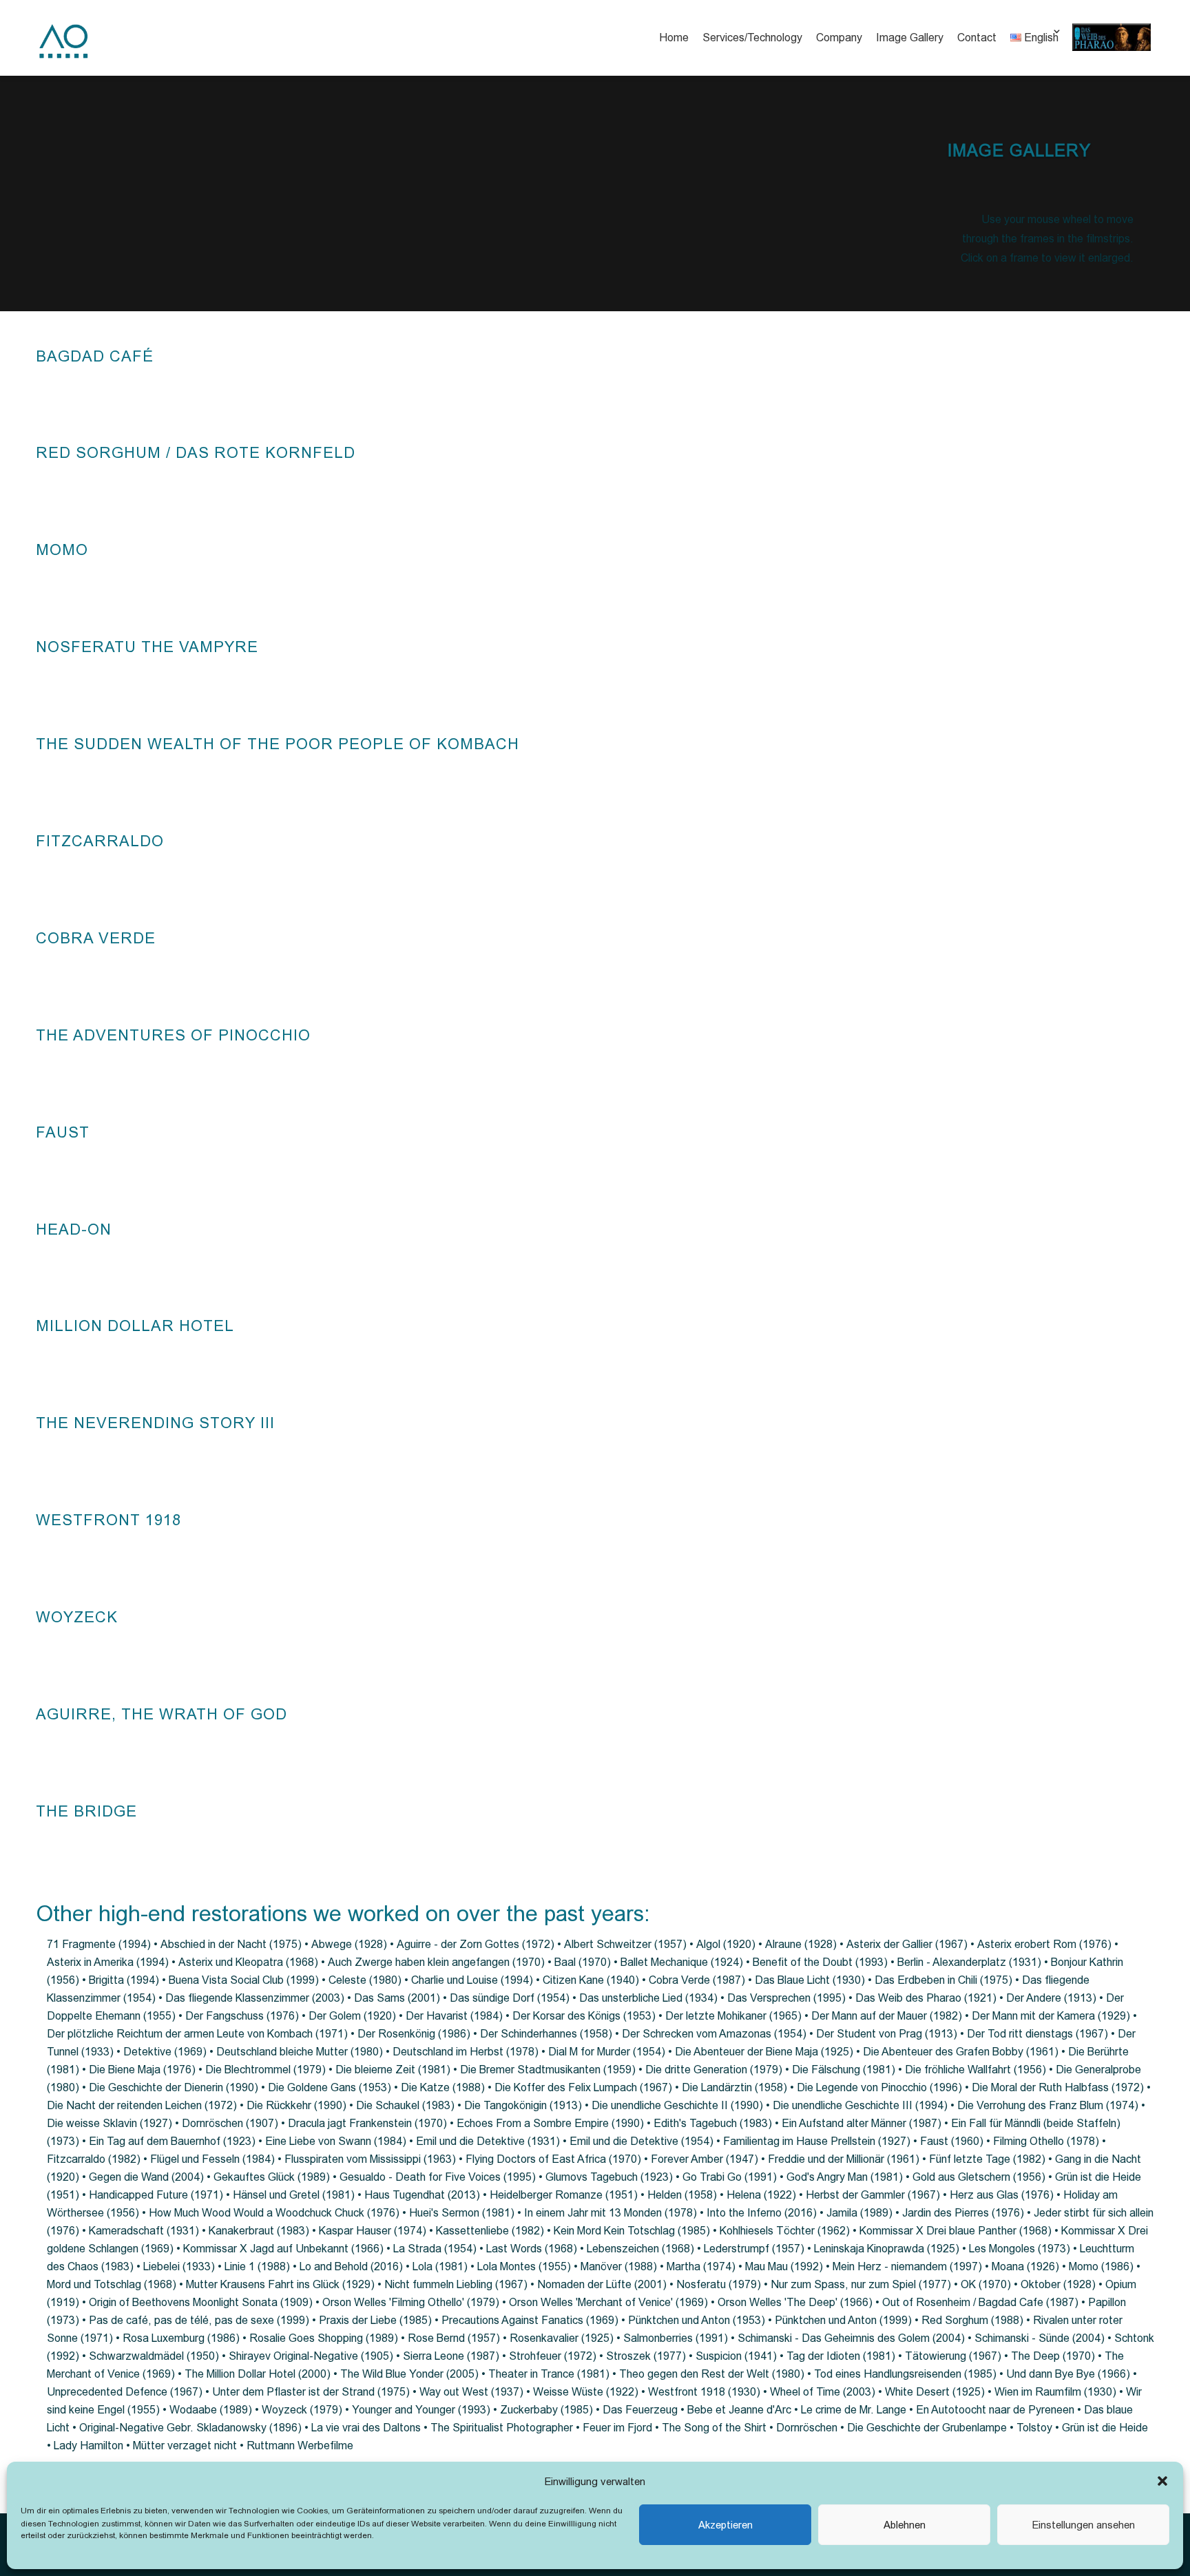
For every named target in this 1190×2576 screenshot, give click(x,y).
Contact (977, 38)
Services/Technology (752, 38)
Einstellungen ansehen (1084, 2525)
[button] (1162, 2481)
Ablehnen (905, 2525)
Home (674, 38)
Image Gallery (910, 38)
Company (839, 38)
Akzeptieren (726, 2525)
